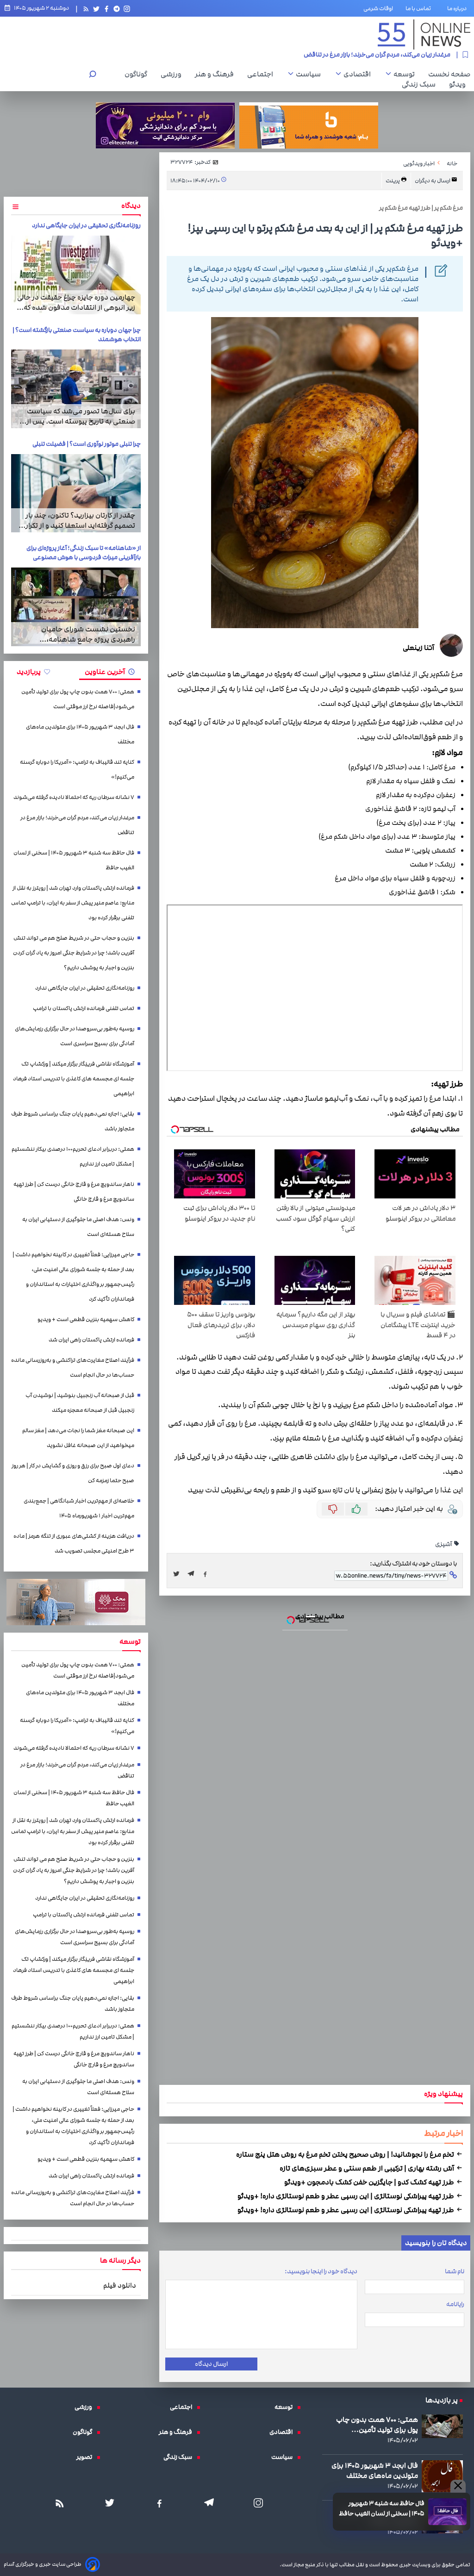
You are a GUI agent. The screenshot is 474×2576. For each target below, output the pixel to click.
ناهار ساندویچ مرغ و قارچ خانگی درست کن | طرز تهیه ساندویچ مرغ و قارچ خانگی (246, 1213)
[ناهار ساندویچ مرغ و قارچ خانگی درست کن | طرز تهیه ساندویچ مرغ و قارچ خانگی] (237, 1303)
